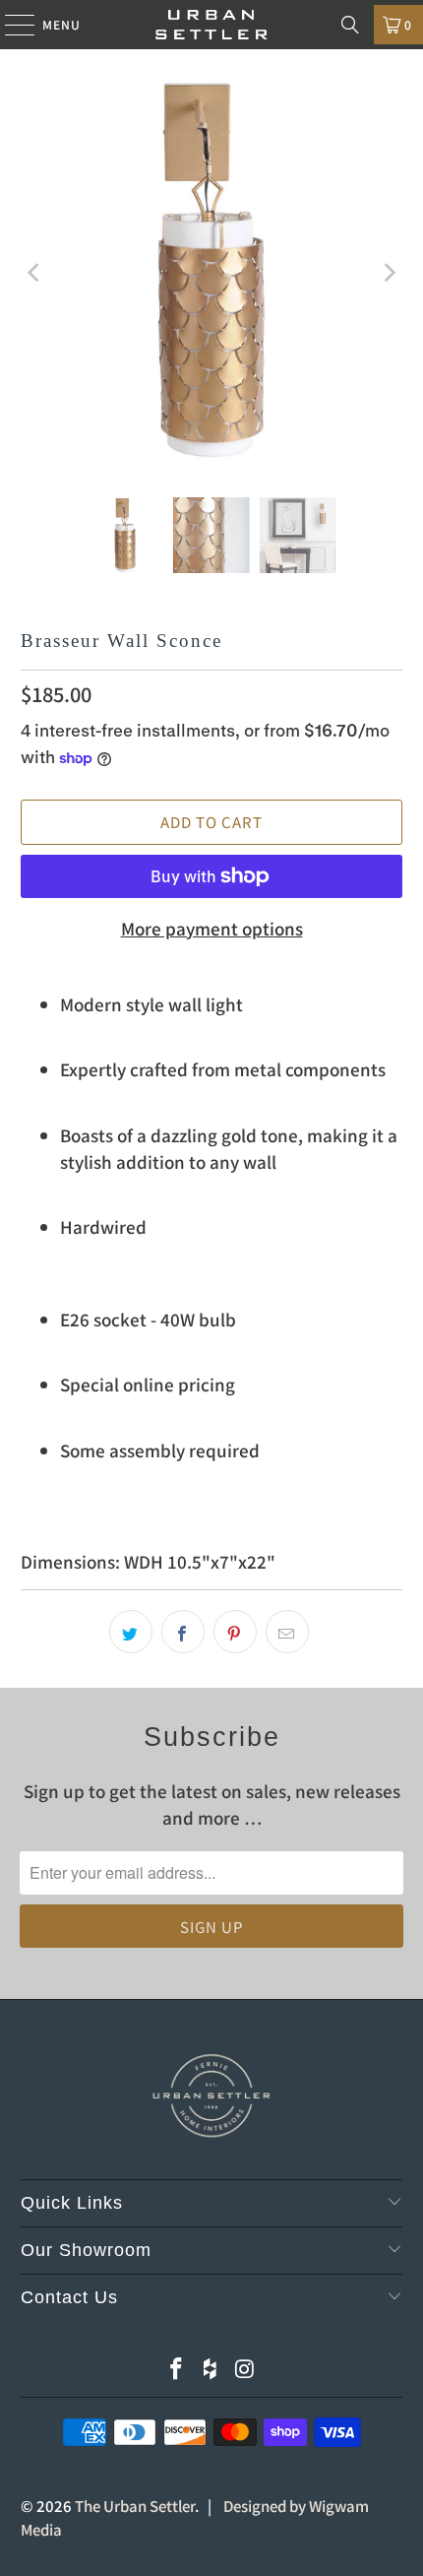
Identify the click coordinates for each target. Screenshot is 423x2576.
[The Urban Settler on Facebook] (176, 2369)
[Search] (350, 25)
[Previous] (35, 273)
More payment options (212, 928)
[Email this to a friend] (287, 1632)
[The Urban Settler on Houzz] (211, 2369)
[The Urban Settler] (212, 25)
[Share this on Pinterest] (235, 1632)
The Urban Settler (135, 2506)
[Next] (388, 273)
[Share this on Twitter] (131, 1632)
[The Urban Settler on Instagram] (245, 2369)
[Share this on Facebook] (183, 1632)
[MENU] (10, 25)
